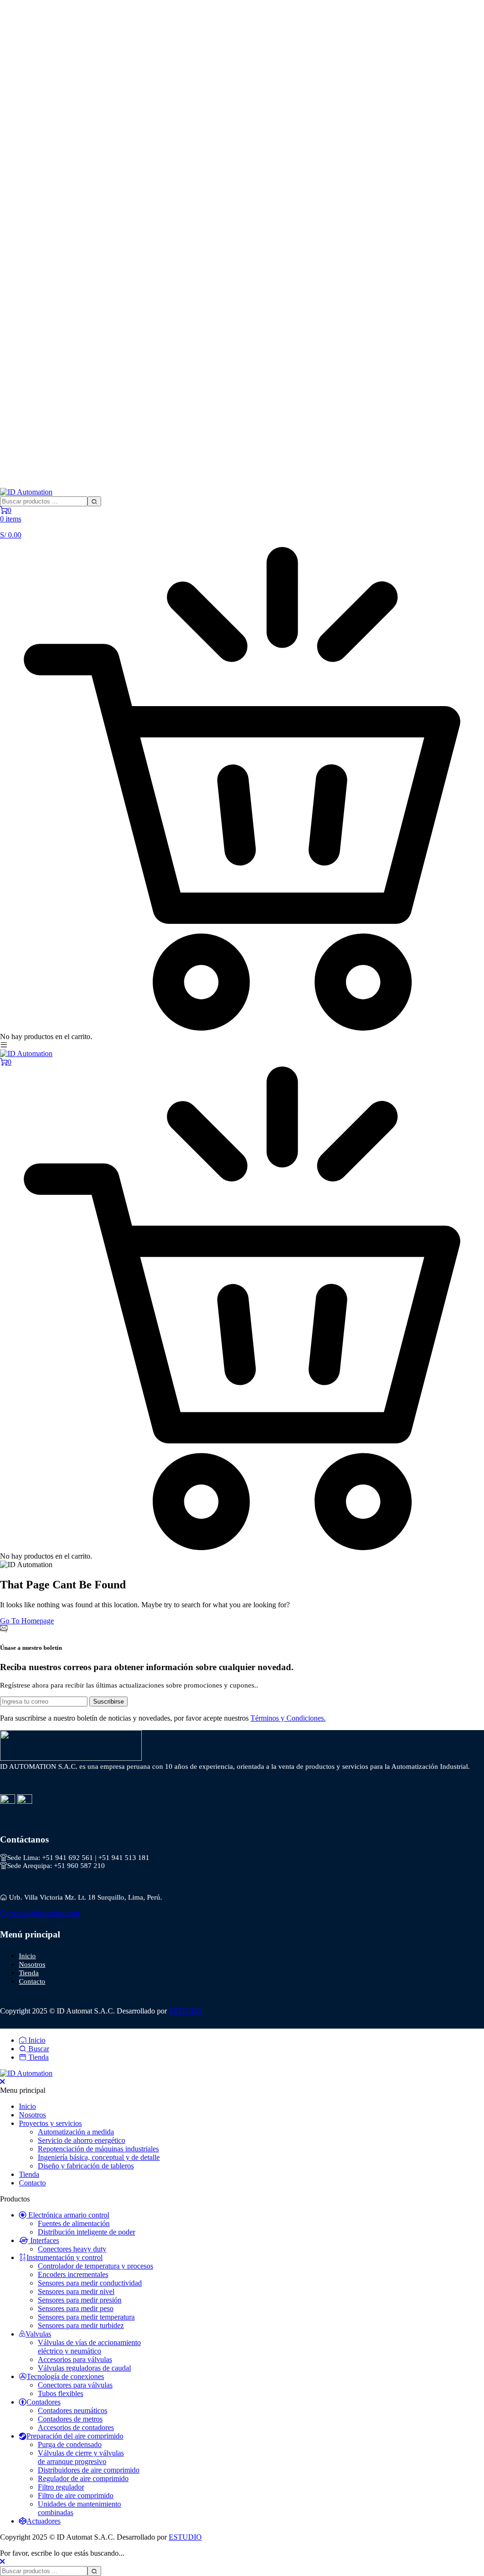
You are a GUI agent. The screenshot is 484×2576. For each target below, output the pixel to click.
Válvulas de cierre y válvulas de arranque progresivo (81, 2457)
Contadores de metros (70, 2419)
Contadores (43, 2402)
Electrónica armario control (68, 2215)
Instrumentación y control (65, 2257)
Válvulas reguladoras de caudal (84, 2368)
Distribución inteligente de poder (86, 2232)
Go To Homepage (27, 1621)
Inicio (27, 1956)
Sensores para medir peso (76, 2308)
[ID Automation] (26, 492)
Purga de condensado (70, 2444)
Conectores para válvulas (75, 2385)
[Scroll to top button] (469, 2533)
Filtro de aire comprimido (76, 2495)
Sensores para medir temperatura (86, 2317)
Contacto (32, 1981)
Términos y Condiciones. (288, 1718)
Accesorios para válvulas (75, 2359)
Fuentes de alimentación (74, 2223)
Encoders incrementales (73, 2274)
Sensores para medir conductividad (90, 2283)
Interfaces (44, 2240)
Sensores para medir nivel (76, 2291)
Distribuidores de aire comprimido (89, 2470)
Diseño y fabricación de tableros (86, 2166)
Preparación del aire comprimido (75, 2436)
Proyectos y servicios (50, 2123)
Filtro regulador (61, 2487)
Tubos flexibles (60, 2393)
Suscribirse (108, 1702)
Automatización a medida (76, 2132)
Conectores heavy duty (72, 2249)
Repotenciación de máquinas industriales (98, 2149)
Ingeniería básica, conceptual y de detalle (99, 2157)
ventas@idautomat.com (43, 1913)
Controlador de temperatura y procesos (95, 2266)
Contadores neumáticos (73, 2410)
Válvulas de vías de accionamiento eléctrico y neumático (89, 2347)
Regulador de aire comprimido (83, 2478)
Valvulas (38, 2334)
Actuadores (43, 2521)
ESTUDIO (185, 2011)
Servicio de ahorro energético (82, 2140)
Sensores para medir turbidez (81, 2325)
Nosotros (32, 1964)
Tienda (29, 1973)
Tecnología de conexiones (65, 2376)
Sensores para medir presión (80, 2300)
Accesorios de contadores (76, 2427)
